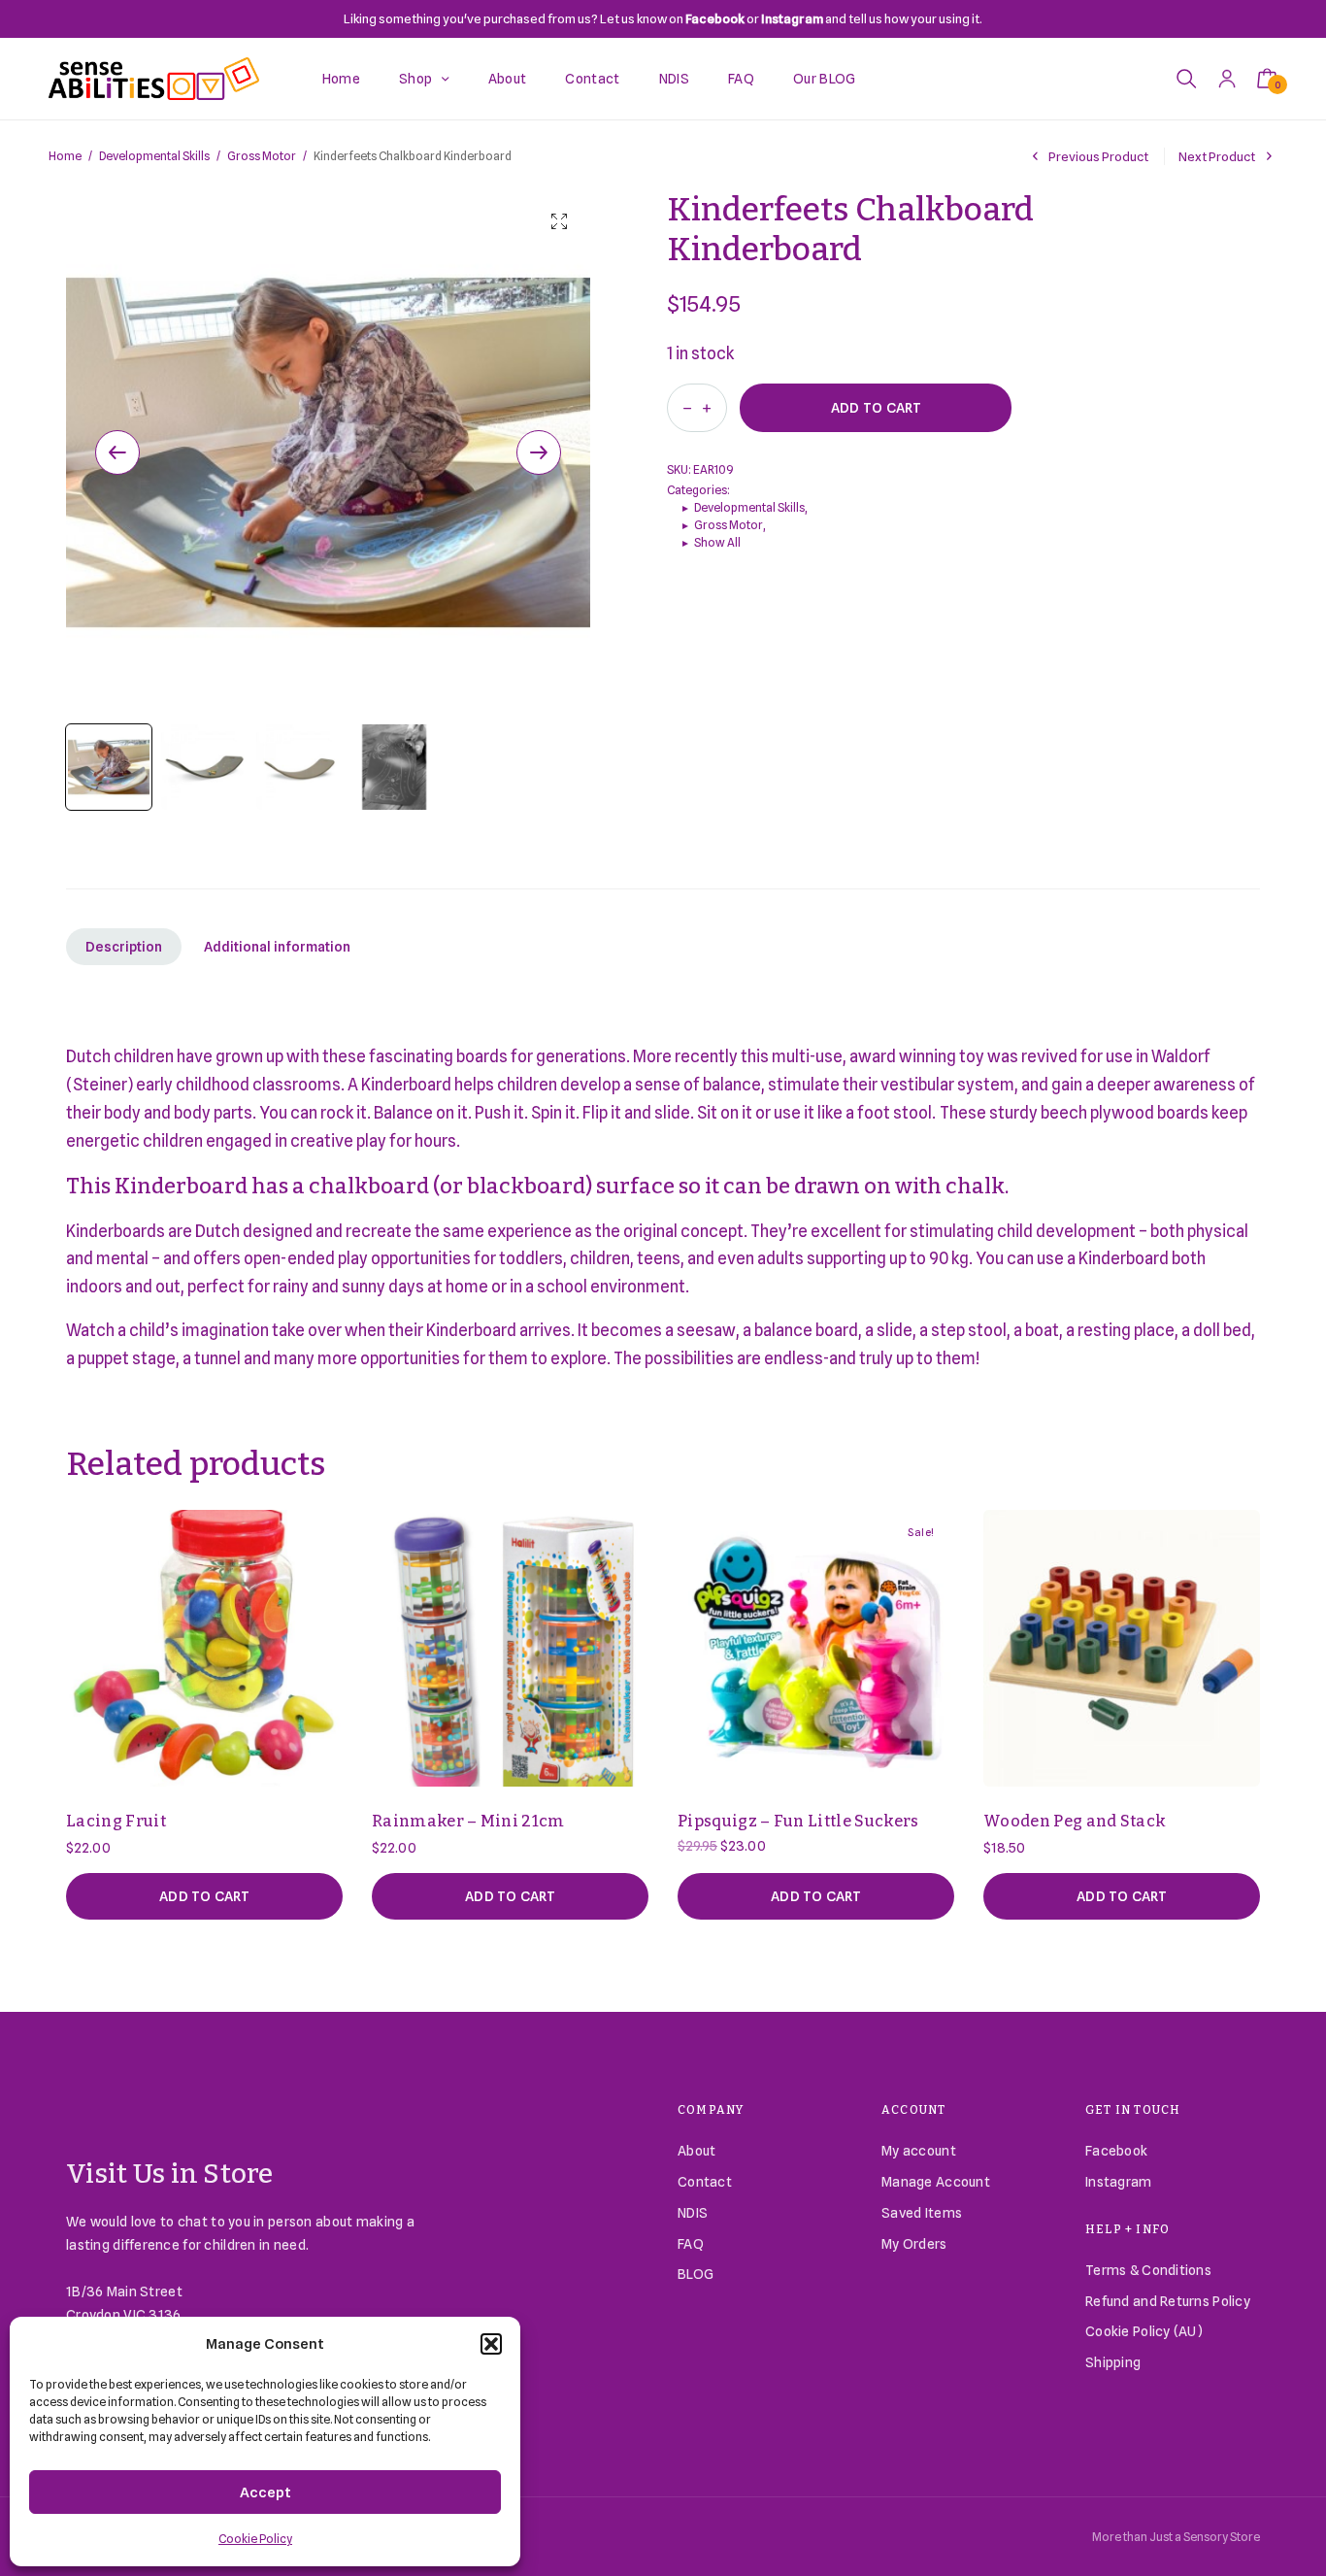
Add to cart (876, 408)
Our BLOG (825, 79)
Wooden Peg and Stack (1075, 1821)
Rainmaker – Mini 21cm (468, 1821)
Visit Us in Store (170, 2174)
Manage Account (936, 2182)
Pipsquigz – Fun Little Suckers (798, 1821)
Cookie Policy (255, 2539)
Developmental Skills (154, 156)
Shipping (1113, 2362)
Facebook (1116, 2151)
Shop (415, 79)
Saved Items (922, 2213)
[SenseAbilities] (154, 79)
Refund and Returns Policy (1168, 2301)
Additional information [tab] (277, 947)
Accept (265, 2492)
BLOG (696, 2274)
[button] (491, 2344)
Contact (592, 79)
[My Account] (1227, 78)
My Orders (914, 2244)
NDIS (674, 79)
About (508, 79)
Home (341, 79)
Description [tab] (124, 947)
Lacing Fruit (116, 1821)
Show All (717, 542)
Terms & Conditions (1148, 2270)
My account (919, 2151)
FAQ (741, 79)
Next (539, 452)
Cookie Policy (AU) (1144, 2331)
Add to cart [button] (204, 1896)
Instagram (1119, 2182)
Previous (117, 452)
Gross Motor (262, 156)
